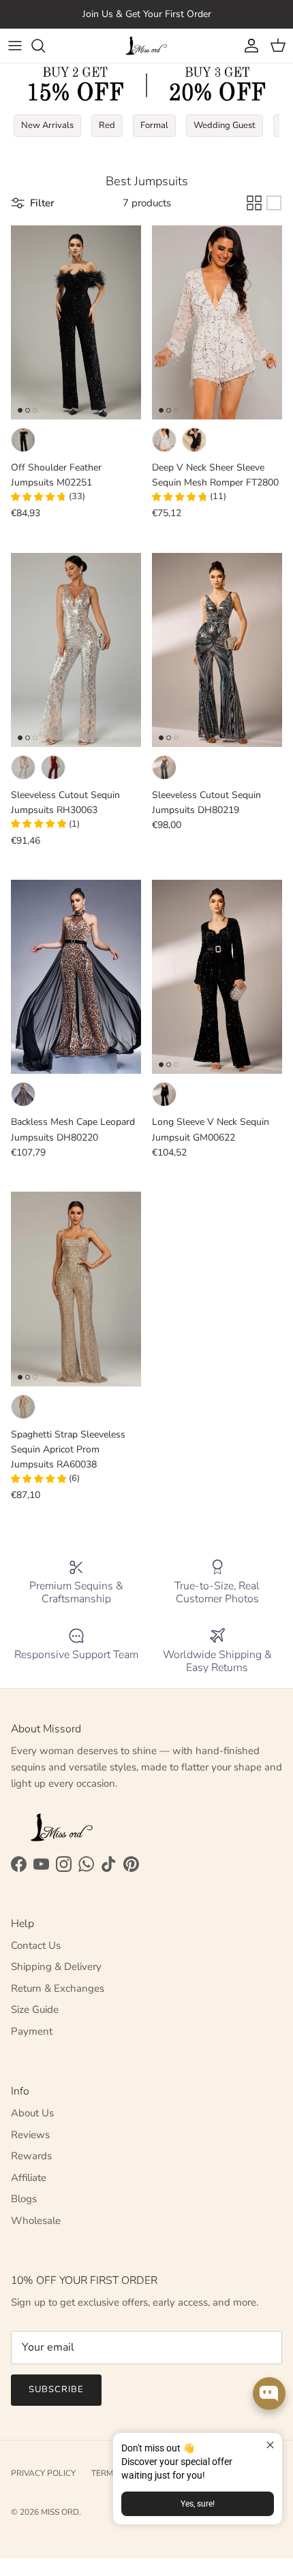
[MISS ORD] (146, 46)
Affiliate (29, 2178)
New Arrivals (47, 125)
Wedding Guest (225, 125)
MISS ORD (60, 2512)
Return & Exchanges (58, 1988)
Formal (154, 125)
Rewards (31, 2156)
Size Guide (35, 2009)
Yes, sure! (198, 2504)
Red (107, 125)
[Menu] (15, 46)
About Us (32, 2113)
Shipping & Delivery (56, 1967)
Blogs (24, 2199)
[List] (274, 203)
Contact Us (36, 1945)
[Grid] (254, 203)
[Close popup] (270, 2445)
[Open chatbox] (269, 2394)
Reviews (30, 2135)
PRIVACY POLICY (43, 2473)
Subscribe (56, 2389)
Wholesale (36, 2221)
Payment (32, 2031)
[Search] (45, 46)
